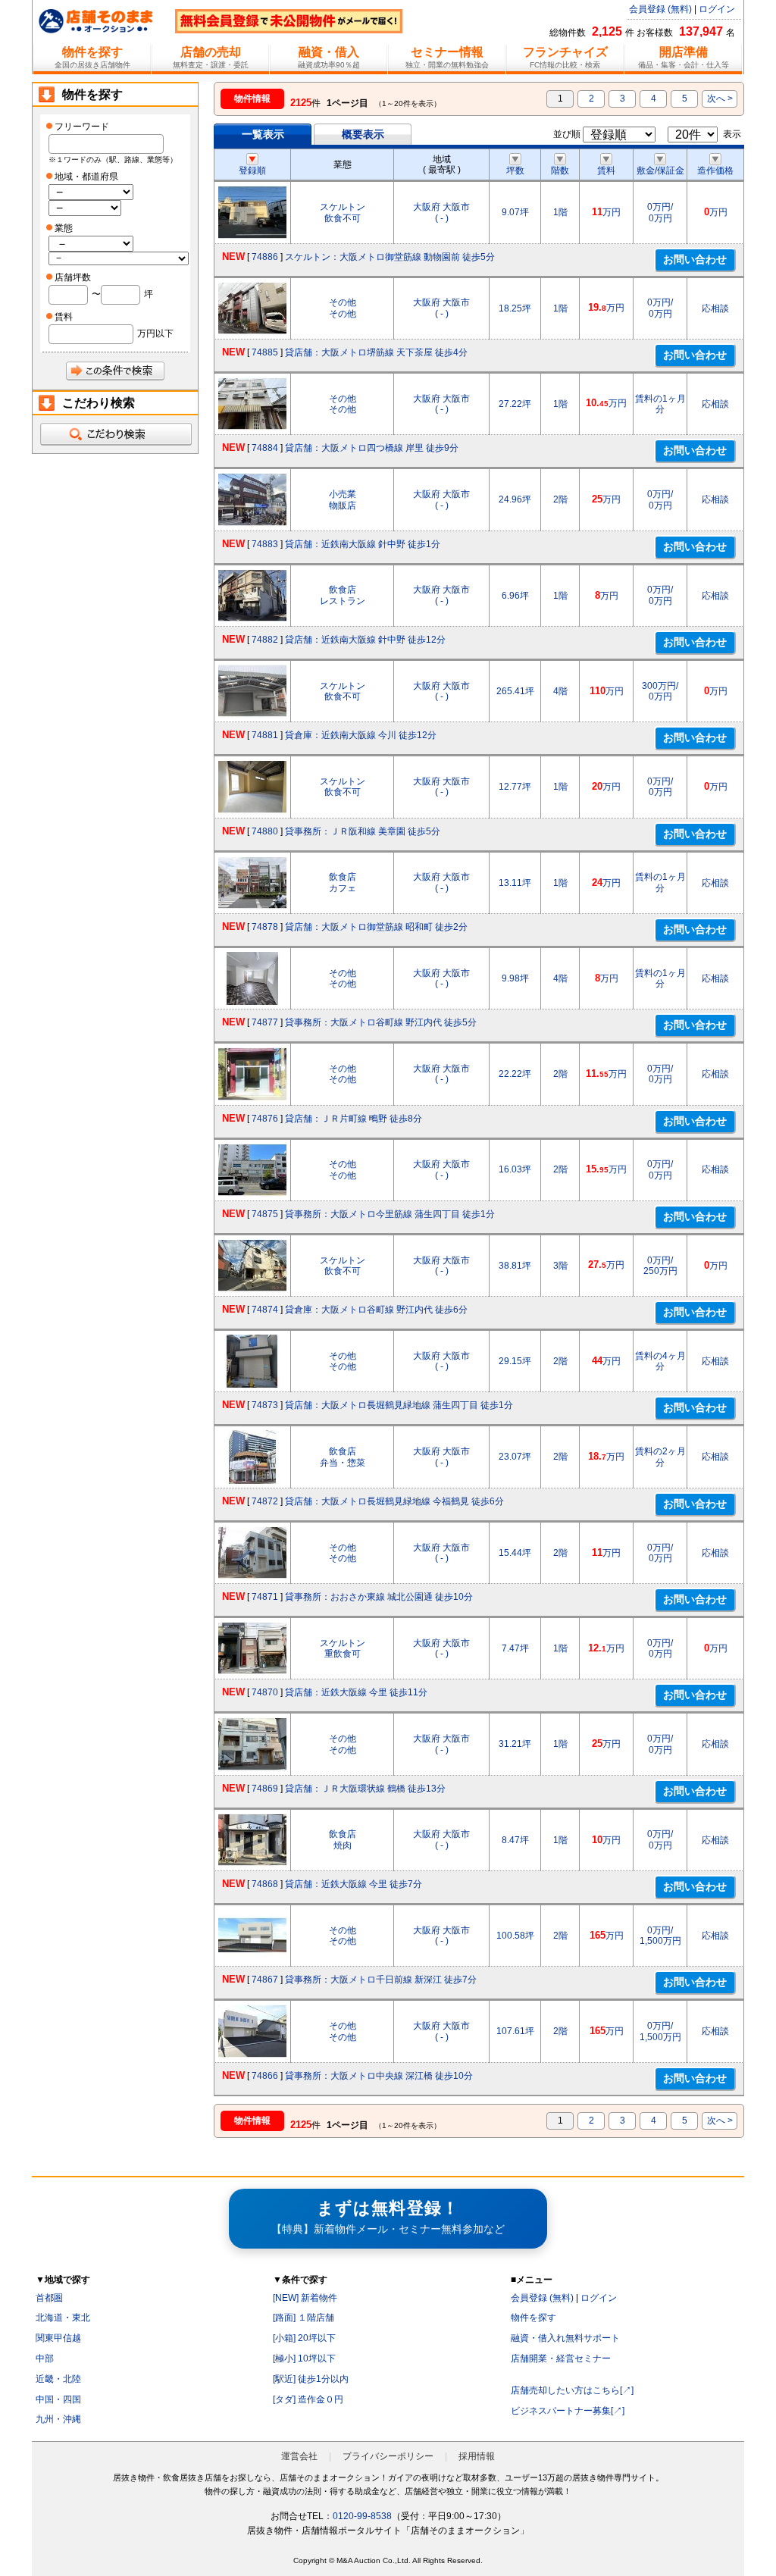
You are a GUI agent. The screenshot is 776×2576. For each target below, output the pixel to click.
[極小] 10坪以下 (304, 2358)
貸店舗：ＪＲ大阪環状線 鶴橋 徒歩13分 (365, 1789)
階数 (560, 171)
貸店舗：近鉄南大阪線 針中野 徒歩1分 (363, 544)
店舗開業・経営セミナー (561, 2358)
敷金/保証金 (660, 171)
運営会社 (299, 2456)
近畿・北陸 (58, 2379)
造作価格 (715, 171)
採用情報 (477, 2456)
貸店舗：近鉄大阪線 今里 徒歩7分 (354, 1884)
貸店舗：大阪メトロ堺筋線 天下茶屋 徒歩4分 (376, 352)
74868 (265, 1884)
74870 (265, 1692)
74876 (265, 1119)
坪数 (515, 171)
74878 (265, 927)
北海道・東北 (63, 2318)
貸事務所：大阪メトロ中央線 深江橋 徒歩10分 (379, 2076)
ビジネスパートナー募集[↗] (568, 2411)
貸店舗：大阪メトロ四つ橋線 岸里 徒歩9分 (372, 448)
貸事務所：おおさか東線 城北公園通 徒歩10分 (379, 1597)
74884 (265, 448)
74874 (265, 1310)
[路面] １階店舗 (304, 2318)
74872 (265, 1501)
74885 (265, 352)
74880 (265, 831)
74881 (265, 735)
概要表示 (363, 134)
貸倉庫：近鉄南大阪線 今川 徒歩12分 (361, 735)
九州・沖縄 (58, 2419)
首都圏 (49, 2298)
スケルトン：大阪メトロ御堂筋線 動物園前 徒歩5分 (390, 257)
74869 (265, 1789)
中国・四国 (58, 2399)
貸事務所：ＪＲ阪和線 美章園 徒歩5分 (363, 831)
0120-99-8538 (362, 2516)
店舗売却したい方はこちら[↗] (572, 2390)
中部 (45, 2358)
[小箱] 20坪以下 (304, 2338)
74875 (265, 1214)
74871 (265, 1597)
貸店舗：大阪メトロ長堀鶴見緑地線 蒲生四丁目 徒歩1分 (399, 1405)
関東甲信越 (58, 2338)
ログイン (717, 9)
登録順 (252, 171)
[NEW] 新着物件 (305, 2298)
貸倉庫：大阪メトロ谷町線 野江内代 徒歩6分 (376, 1310)
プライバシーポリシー (388, 2456)
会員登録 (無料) (660, 9)
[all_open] (115, 434)
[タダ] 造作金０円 (308, 2399)
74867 (265, 1980)
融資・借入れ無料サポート (565, 2338)
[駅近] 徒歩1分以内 (311, 2379)
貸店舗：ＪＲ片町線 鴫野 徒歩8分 (354, 1119)
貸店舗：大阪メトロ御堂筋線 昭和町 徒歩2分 (376, 927)
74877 (265, 1022)
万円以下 (155, 333)
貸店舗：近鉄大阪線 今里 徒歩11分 (356, 1692)
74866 (265, 2076)
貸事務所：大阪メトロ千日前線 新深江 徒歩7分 (381, 1980)
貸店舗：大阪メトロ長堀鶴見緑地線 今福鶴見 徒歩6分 (394, 1501)
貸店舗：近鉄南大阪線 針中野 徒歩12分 (365, 640)
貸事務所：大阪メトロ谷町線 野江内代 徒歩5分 (381, 1022)
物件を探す (533, 2318)
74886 (265, 257)
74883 (265, 544)
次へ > (720, 99)
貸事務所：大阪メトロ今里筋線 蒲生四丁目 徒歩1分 (390, 1214)
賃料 (606, 171)
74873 (265, 1405)
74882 (265, 640)
